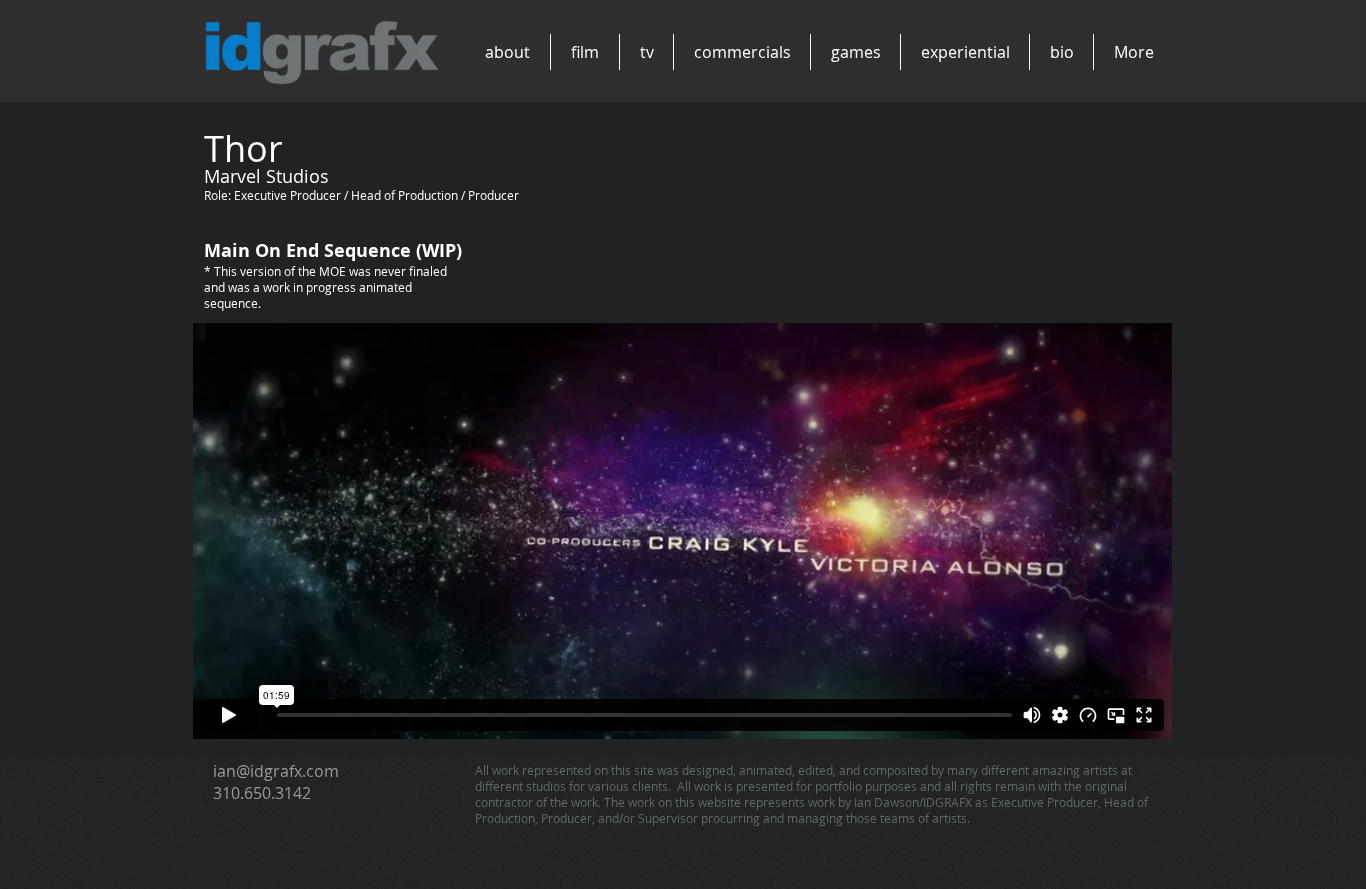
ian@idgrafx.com (276, 771)
